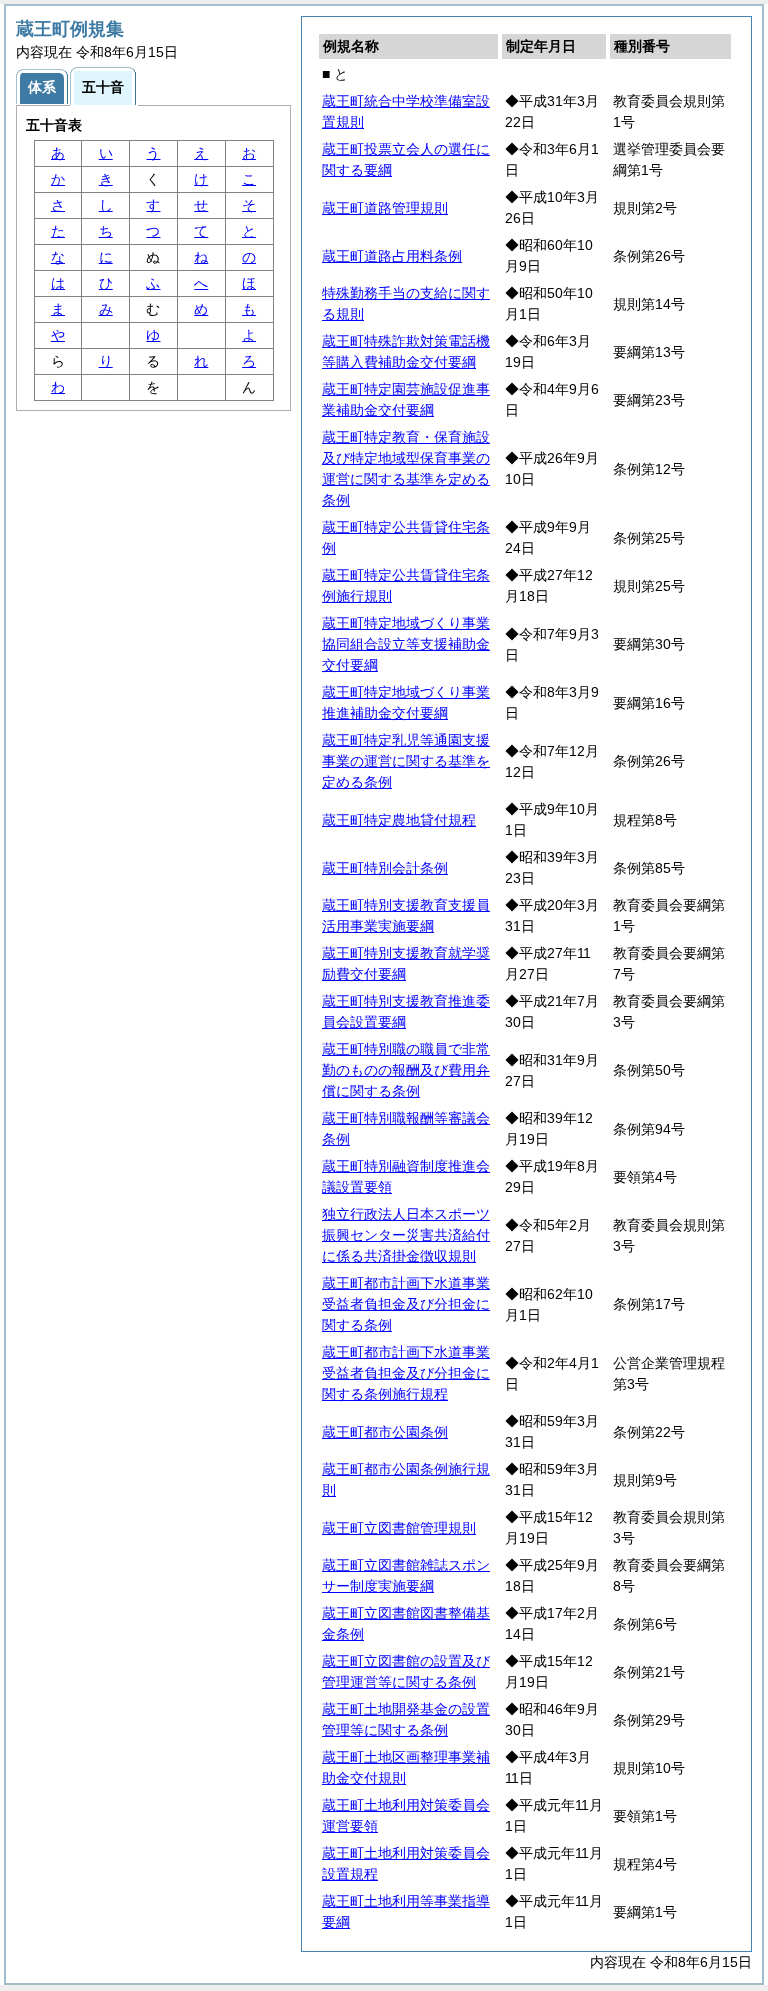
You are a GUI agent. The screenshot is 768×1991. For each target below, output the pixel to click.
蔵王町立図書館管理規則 (399, 1528)
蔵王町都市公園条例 (385, 1432)
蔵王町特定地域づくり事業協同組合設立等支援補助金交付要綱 (406, 644)
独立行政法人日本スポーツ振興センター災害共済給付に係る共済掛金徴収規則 (406, 1235)
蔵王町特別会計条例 (385, 868)
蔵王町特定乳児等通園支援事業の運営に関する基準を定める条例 (406, 761)
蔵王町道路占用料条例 (392, 256)
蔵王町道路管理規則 (385, 208)
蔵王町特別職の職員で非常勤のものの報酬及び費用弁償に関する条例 (406, 1070)
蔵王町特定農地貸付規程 (399, 820)
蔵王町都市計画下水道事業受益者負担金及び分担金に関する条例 (406, 1304)
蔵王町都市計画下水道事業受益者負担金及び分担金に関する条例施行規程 (406, 1373)
